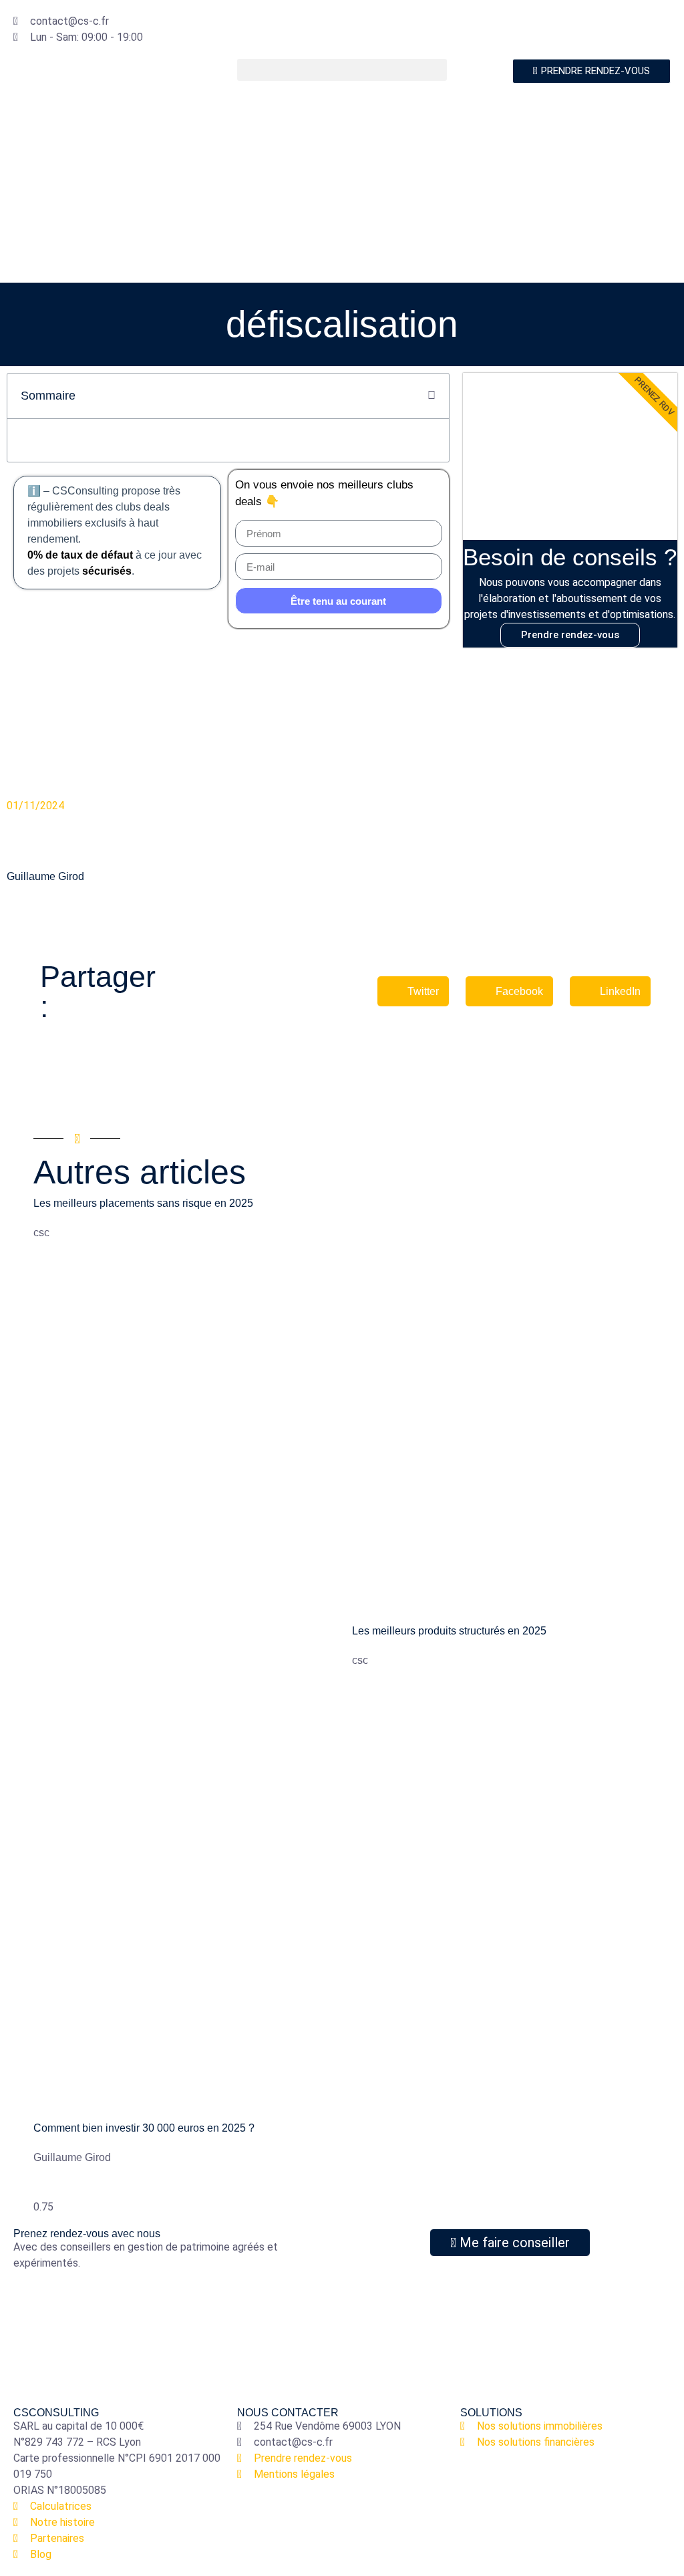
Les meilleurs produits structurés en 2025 (449, 1631)
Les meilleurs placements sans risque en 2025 (143, 1203)
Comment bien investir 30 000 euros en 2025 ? (144, 2128)
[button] (342, 70)
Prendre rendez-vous (570, 635)
